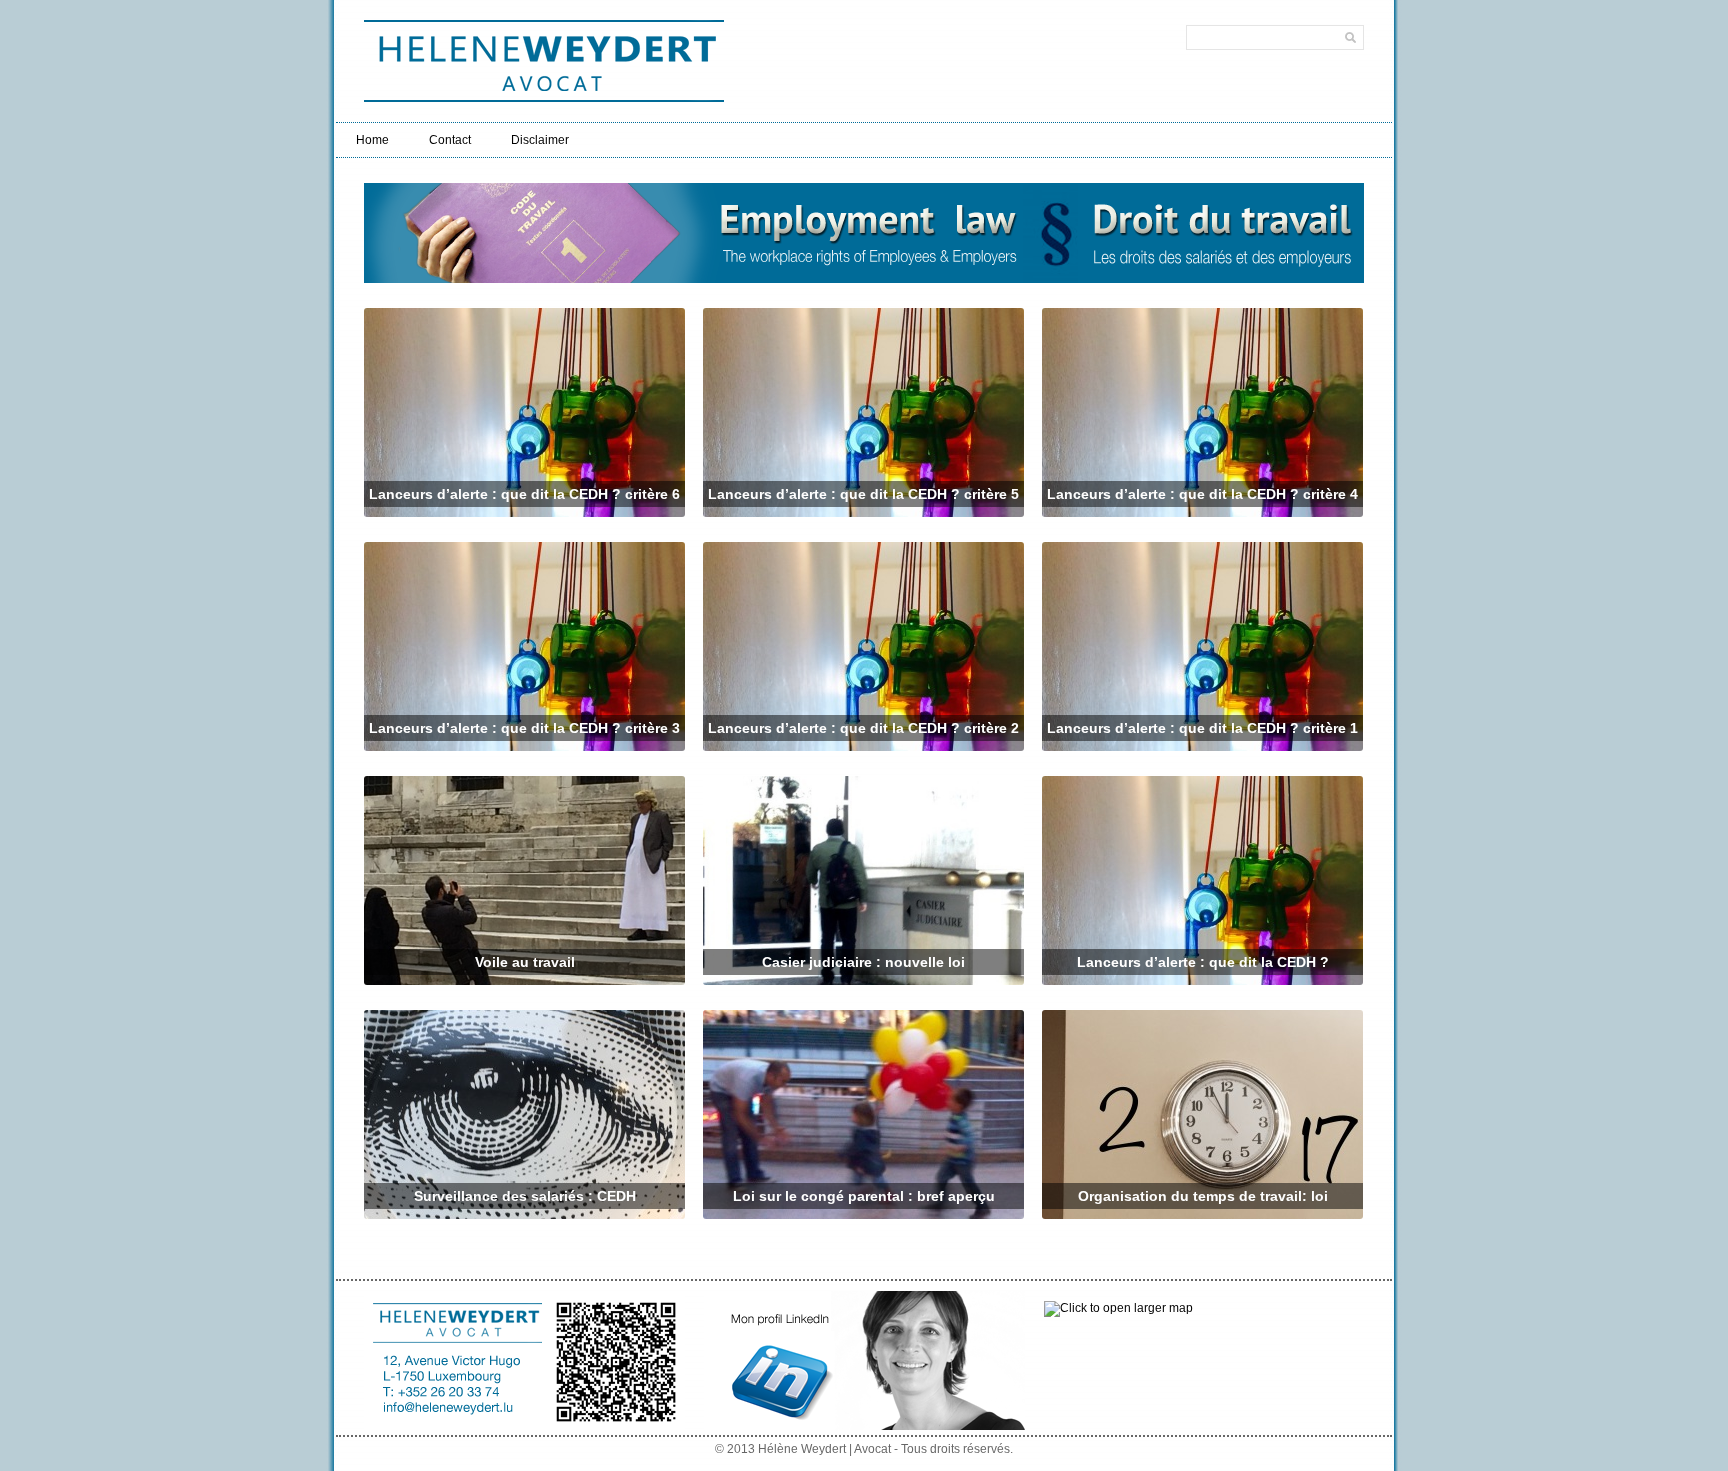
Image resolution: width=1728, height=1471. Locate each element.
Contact (450, 140)
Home (372, 140)
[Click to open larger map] (1118, 1308)
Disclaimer (540, 140)
